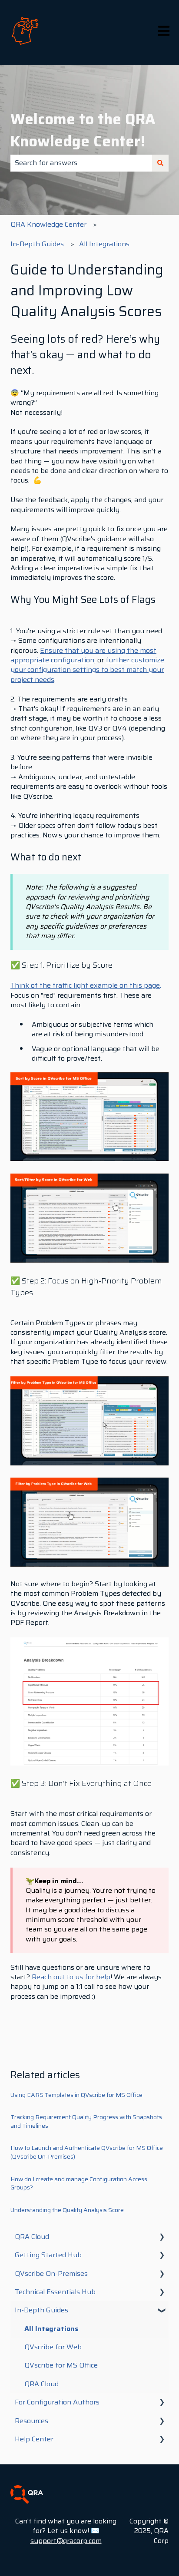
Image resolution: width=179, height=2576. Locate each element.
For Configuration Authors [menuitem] (57, 2402)
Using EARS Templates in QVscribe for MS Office (76, 2095)
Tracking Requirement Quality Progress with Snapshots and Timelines (86, 2121)
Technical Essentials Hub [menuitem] (55, 2292)
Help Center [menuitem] (34, 2439)
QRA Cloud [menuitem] (32, 2237)
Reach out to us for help (71, 1977)
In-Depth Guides (37, 244)
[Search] (160, 163)
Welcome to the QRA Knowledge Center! (83, 130)
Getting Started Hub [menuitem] (48, 2255)
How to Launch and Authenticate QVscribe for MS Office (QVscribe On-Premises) (87, 2152)
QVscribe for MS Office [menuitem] (61, 2365)
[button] (162, 2237)
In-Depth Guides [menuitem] (41, 2310)
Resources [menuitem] (31, 2421)
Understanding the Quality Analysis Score (67, 2210)
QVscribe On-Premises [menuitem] (51, 2273)
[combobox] (81, 163)
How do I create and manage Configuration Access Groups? (79, 2183)
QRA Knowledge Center (48, 224)
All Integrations (104, 244)
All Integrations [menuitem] (51, 2329)
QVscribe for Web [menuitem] (53, 2347)
